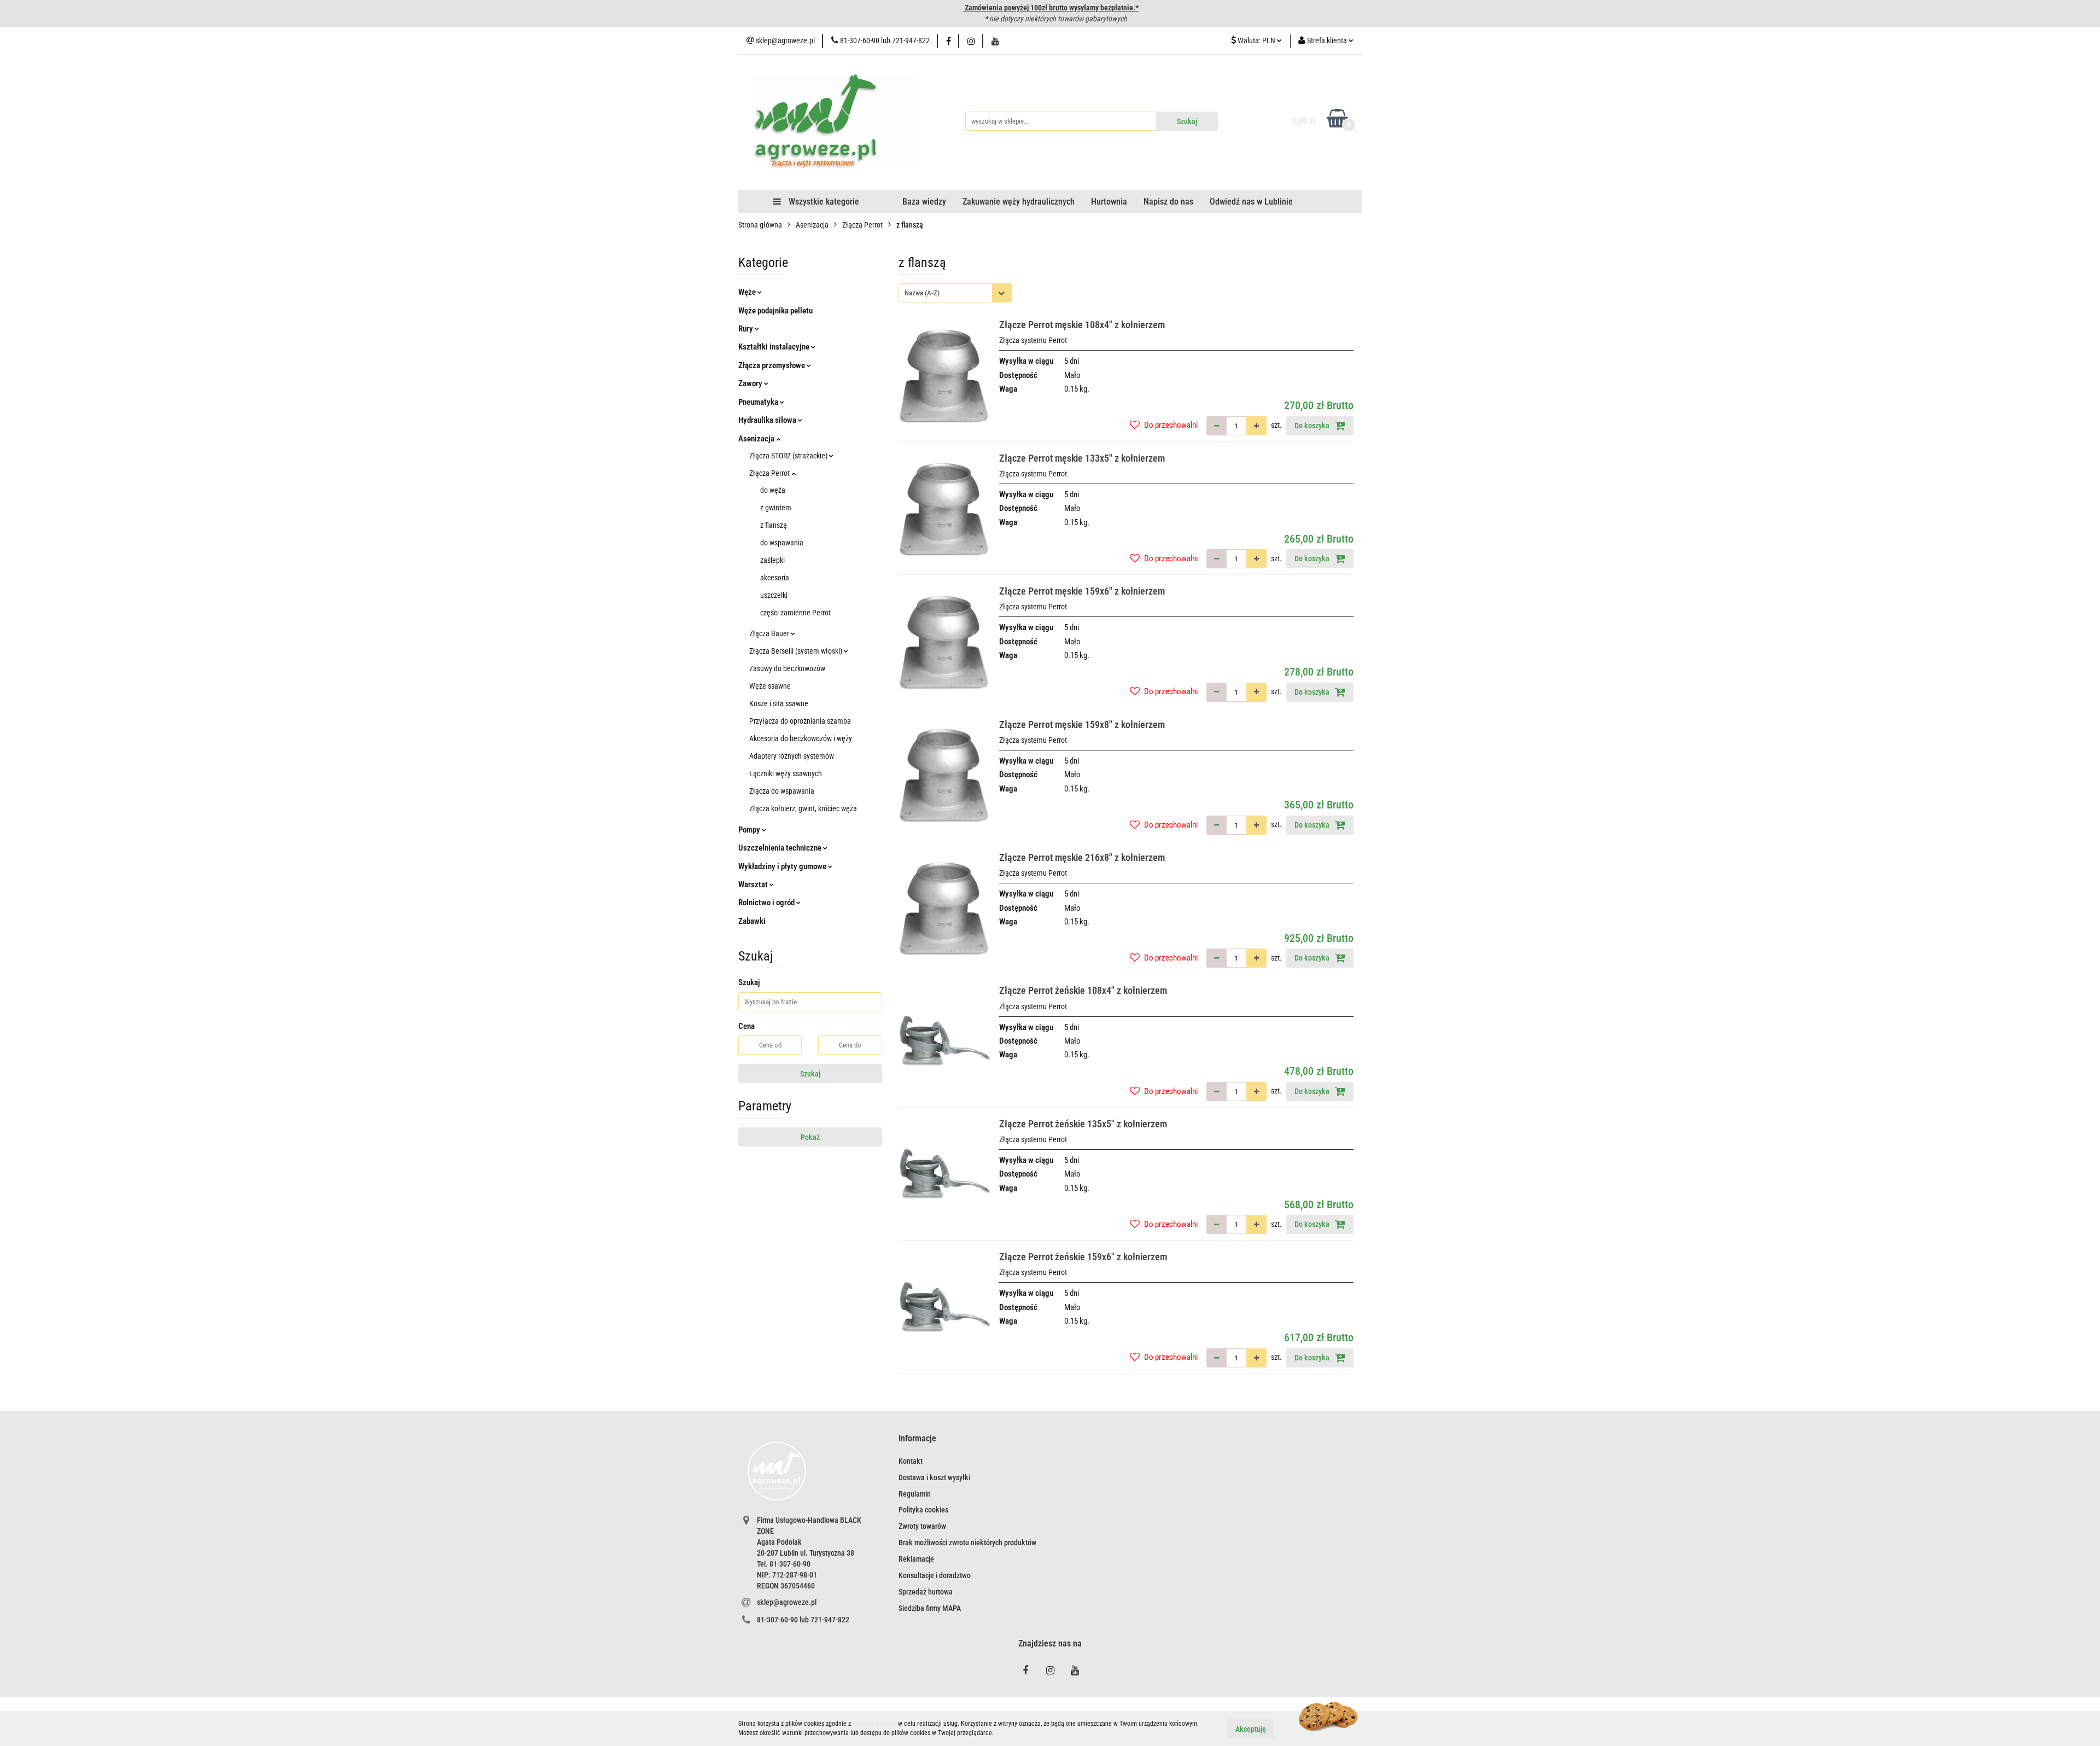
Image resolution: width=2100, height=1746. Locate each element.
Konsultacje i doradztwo (935, 1575)
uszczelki (774, 595)
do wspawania (782, 543)
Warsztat (754, 884)
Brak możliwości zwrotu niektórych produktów (967, 1543)
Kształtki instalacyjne (775, 347)
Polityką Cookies (874, 1724)
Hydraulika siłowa (768, 420)
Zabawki (752, 921)
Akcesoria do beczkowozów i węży (801, 738)
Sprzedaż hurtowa (926, 1592)
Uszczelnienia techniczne (781, 848)
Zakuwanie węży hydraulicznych (1019, 202)
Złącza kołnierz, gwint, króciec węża (803, 808)
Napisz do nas (1168, 202)
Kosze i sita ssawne (779, 703)
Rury (746, 329)
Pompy (750, 830)
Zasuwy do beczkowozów (787, 668)
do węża (773, 490)
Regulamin (915, 1494)
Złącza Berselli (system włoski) (797, 651)
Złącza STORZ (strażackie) (789, 456)
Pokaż (810, 1137)
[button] (917, 1439)
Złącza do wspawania (782, 791)
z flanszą (774, 525)
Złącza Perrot (770, 473)
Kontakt (911, 1461)
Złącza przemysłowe (772, 365)
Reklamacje (916, 1559)
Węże (748, 292)
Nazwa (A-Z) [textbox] (922, 293)
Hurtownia (1109, 202)
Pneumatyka (759, 402)
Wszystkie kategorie (823, 202)
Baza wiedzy (924, 202)
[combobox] (955, 293)
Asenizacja (757, 439)
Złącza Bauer (770, 633)
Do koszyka (1313, 426)
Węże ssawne (770, 686)
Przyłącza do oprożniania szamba (800, 721)
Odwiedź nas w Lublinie (1251, 202)
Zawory (751, 383)
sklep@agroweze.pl (787, 1602)
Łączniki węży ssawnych (786, 773)
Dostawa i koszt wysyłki (934, 1477)
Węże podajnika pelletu (775, 311)
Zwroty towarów (922, 1526)
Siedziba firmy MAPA (930, 1608)
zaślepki (772, 560)
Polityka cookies (923, 1510)
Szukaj (810, 1074)
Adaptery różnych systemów (792, 756)
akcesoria (775, 578)
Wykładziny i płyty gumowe (783, 866)
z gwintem (776, 508)
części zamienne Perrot (795, 613)
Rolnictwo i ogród (767, 903)
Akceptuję (1251, 1728)
